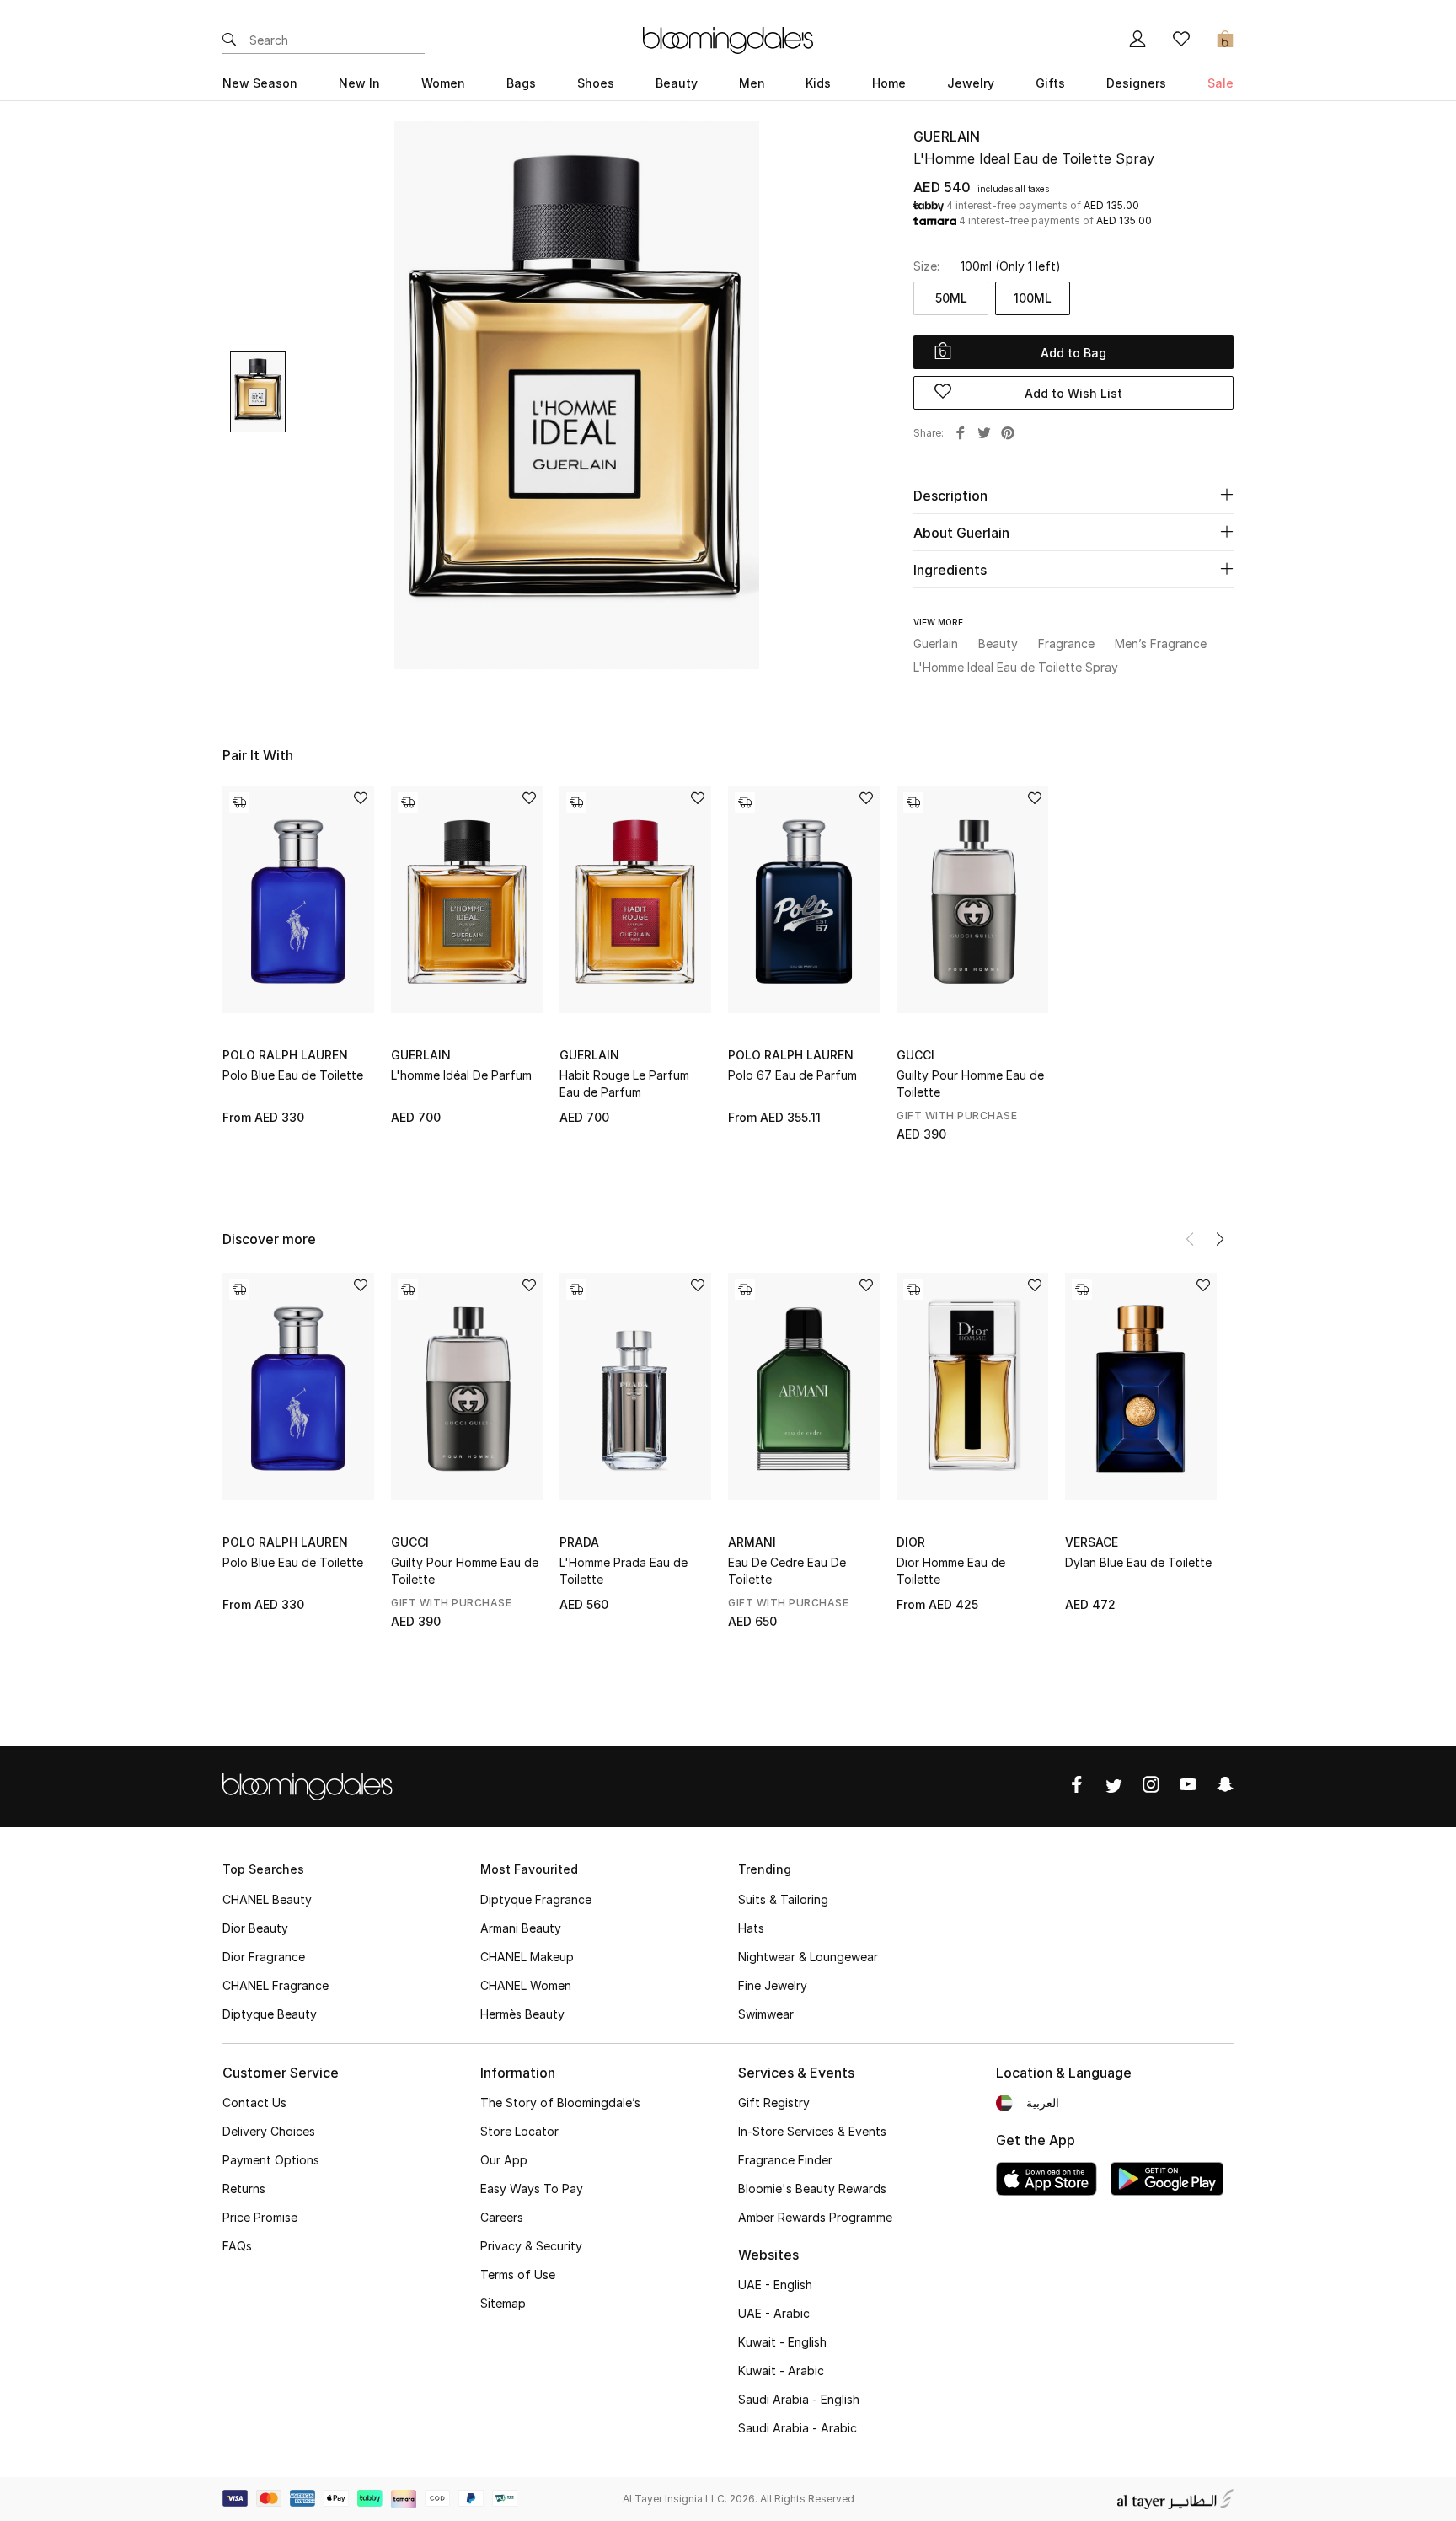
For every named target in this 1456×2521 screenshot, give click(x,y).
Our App (504, 2160)
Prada (579, 1542)
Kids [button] (818, 83)
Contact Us (254, 2103)
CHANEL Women (526, 1985)
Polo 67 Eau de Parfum (792, 1075)
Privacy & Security (531, 2246)
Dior (911, 1542)
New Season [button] (260, 83)
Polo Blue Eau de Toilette (293, 1075)
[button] (1220, 1239)
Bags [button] (521, 83)
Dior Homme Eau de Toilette (951, 1571)
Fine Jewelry (773, 1985)
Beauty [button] (677, 83)
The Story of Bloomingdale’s (560, 2103)
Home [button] (889, 83)
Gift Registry (774, 2103)
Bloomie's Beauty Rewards (812, 2188)
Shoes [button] (596, 83)
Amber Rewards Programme (815, 2217)
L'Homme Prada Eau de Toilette (624, 1571)
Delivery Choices (269, 2131)
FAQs (237, 2246)
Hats (751, 1928)
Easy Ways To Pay (532, 2188)
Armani (752, 1542)
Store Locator (519, 2131)
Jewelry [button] (971, 83)
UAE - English (775, 2285)
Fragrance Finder (785, 2160)
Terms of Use (518, 2274)
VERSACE (1092, 1542)
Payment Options (271, 2160)
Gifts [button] (1050, 83)
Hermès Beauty (522, 2014)
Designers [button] (1136, 83)
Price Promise (260, 2217)
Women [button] (443, 83)
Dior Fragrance (264, 1957)
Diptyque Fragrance (536, 1899)
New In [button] (359, 83)
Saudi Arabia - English (799, 2399)
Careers (502, 2217)
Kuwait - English (782, 2342)
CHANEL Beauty (267, 1899)
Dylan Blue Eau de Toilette (1138, 1562)
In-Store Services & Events (812, 2131)
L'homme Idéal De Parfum (461, 1075)
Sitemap (503, 2303)
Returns (244, 2188)
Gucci (915, 1055)
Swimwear (766, 2014)
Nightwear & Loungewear (808, 1957)
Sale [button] (1220, 83)
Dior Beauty (255, 1928)
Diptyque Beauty (270, 2014)
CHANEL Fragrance (276, 1985)
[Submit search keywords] (229, 40)
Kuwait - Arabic (781, 2371)
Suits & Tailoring (783, 1899)
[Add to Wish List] (361, 799)
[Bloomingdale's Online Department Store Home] (728, 39)
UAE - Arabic (774, 2313)
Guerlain (947, 137)
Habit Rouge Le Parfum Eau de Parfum (624, 1083)
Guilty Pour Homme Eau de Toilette (970, 1083)
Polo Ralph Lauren (285, 1055)
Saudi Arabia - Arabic (798, 2428)
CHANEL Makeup (527, 1957)
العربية (1043, 2103)
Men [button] (752, 83)
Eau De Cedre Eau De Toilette (787, 1571)
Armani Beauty (521, 1928)
